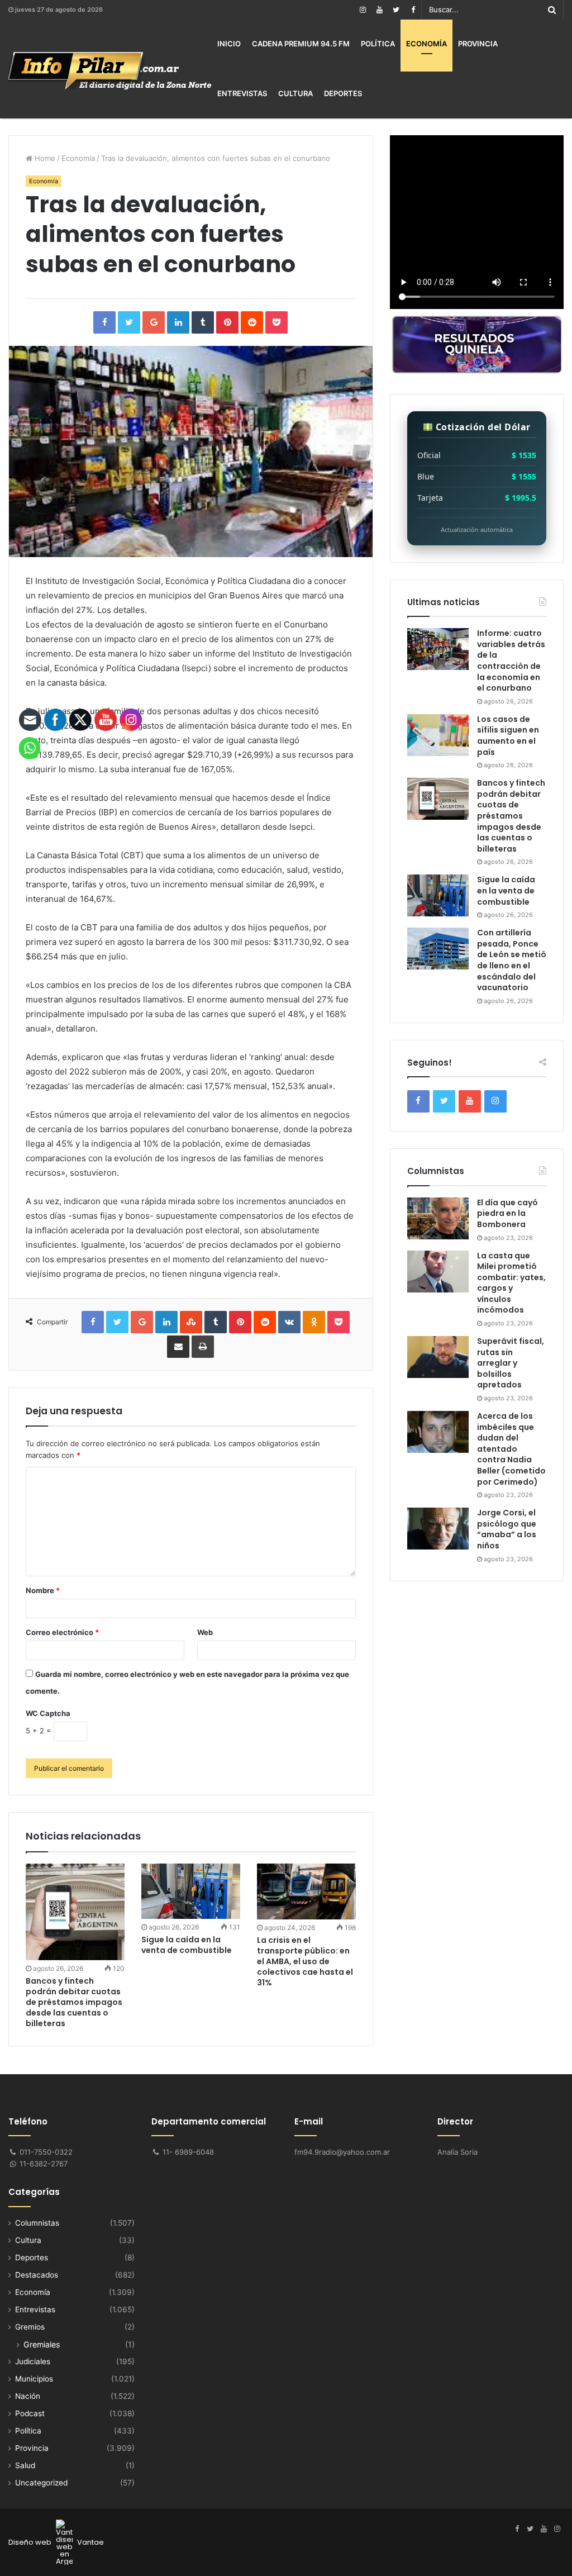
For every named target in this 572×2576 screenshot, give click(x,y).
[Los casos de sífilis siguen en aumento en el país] (438, 735)
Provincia (478, 44)
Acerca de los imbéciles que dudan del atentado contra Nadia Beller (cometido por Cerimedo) (511, 1449)
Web (205, 1632)
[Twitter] (396, 10)
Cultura (295, 93)
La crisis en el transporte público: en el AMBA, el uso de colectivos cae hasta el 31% (305, 1961)
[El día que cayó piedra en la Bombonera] (438, 1218)
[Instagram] (363, 10)
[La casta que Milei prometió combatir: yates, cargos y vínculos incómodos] (438, 1272)
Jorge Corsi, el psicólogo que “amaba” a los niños (507, 1529)
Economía (426, 44)
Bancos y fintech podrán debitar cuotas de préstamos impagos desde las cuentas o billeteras (511, 816)
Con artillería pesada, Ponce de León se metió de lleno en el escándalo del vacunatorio (512, 960)
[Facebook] (413, 10)
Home (44, 158)
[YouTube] (379, 10)
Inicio (229, 44)
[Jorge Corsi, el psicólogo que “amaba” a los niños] (438, 1529)
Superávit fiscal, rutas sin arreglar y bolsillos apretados (511, 1363)
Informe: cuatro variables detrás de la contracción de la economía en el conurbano (511, 660)
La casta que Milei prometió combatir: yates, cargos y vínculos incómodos (511, 1283)
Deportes (343, 93)
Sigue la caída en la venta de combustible (187, 1945)
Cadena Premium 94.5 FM (301, 44)
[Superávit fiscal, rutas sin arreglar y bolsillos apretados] (438, 1357)
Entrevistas (242, 93)
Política (378, 44)
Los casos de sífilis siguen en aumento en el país (508, 736)
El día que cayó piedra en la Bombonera (507, 1213)
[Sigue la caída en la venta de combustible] (191, 1891)
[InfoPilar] (110, 71)
